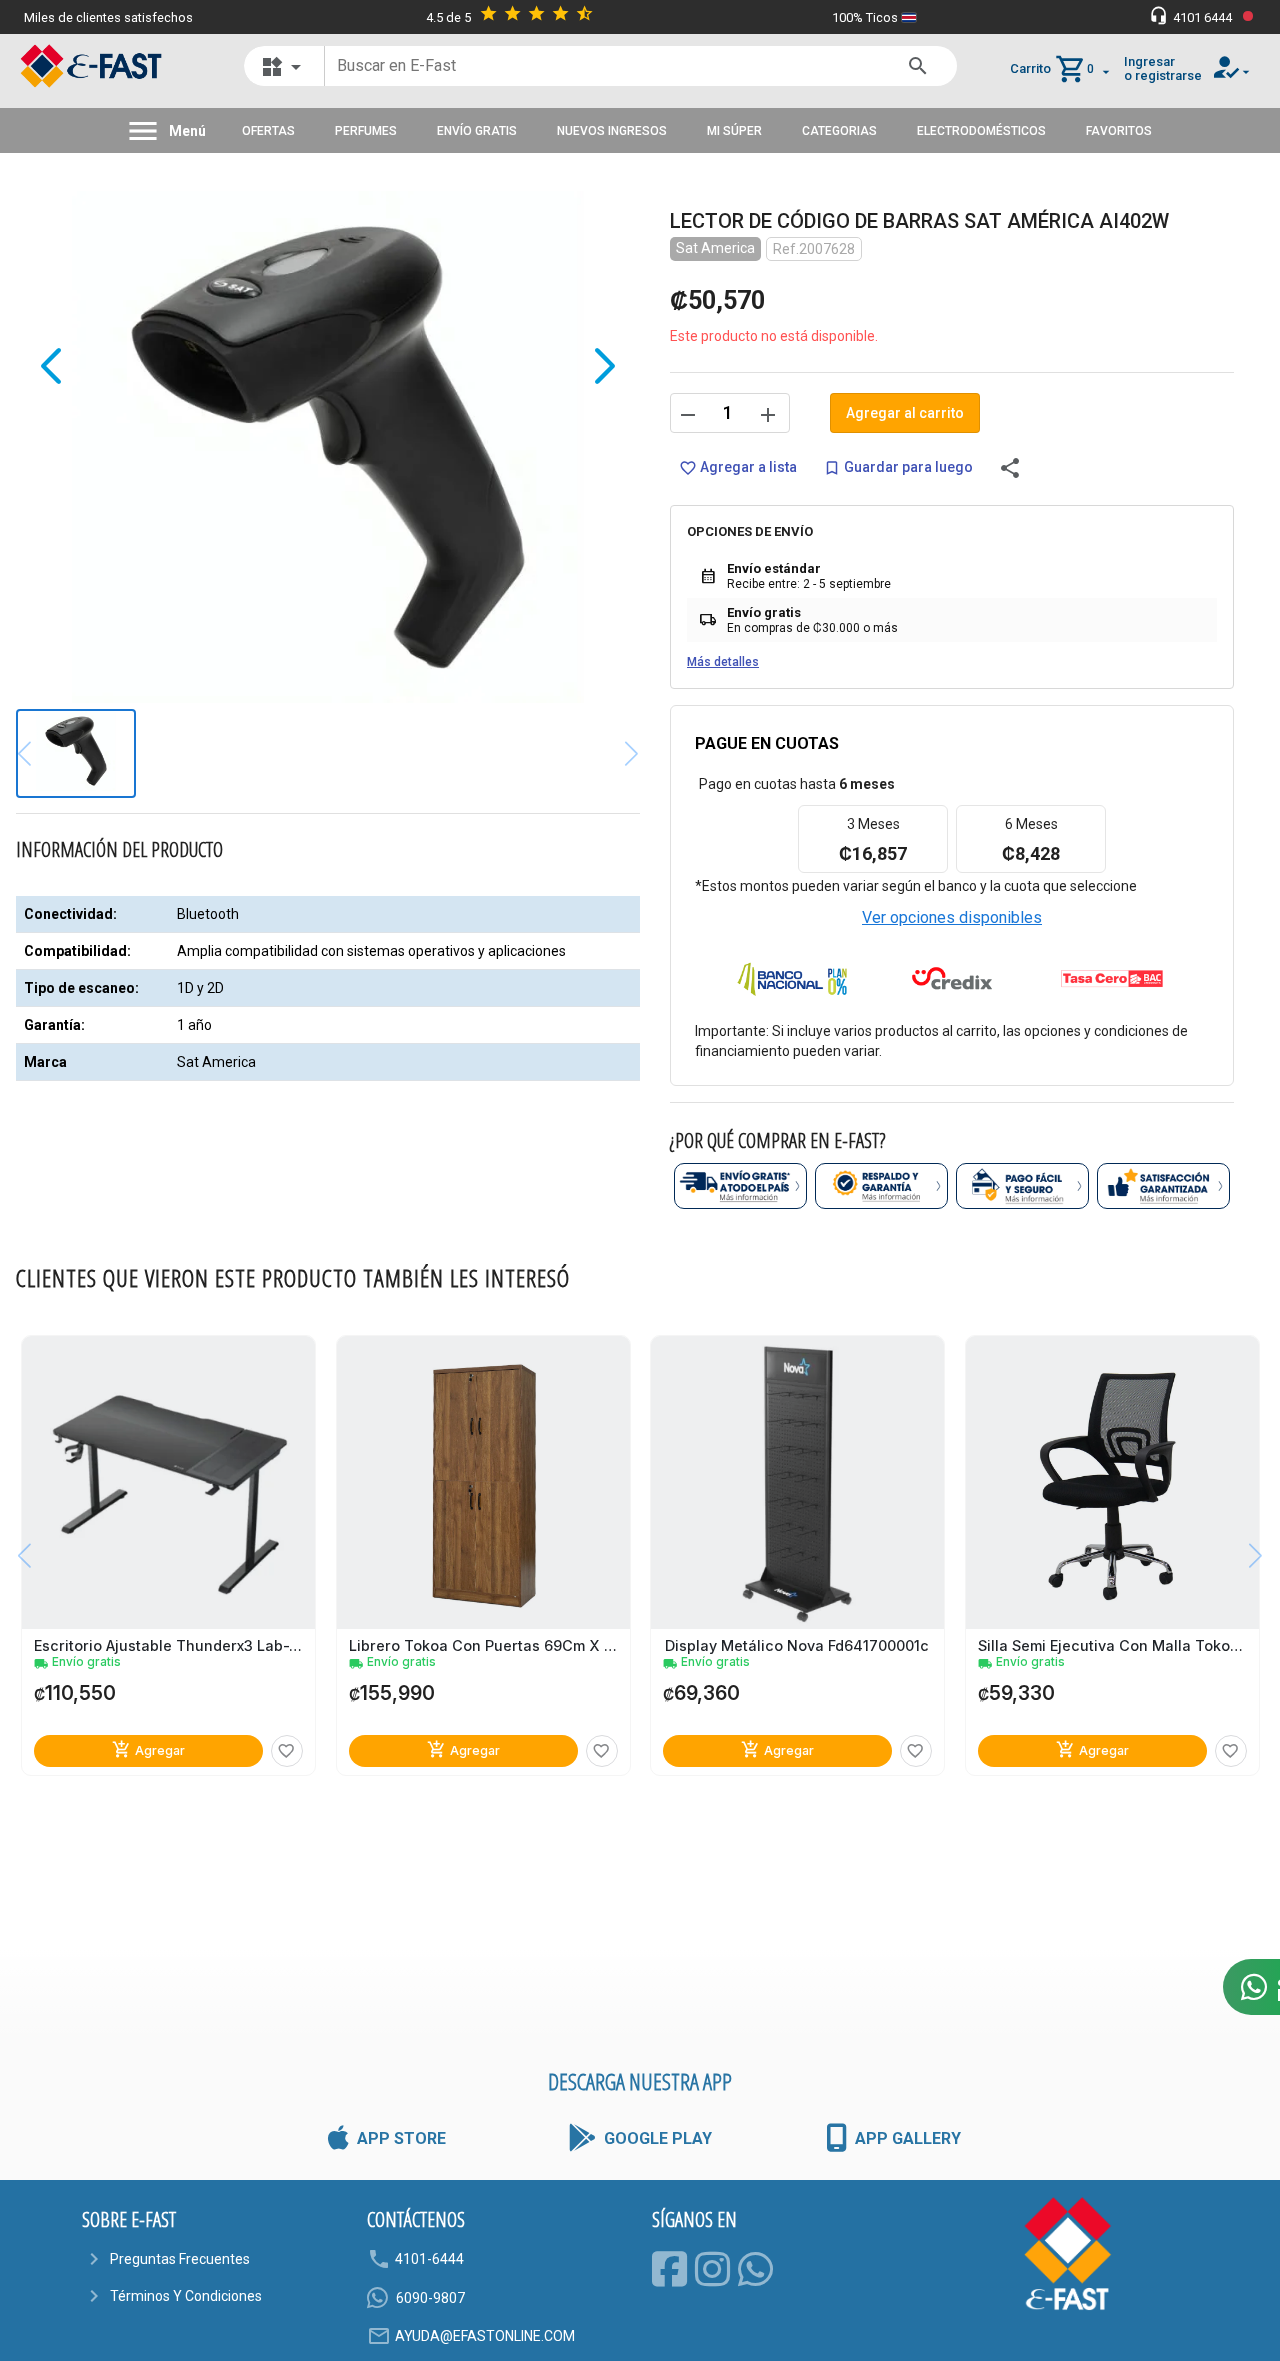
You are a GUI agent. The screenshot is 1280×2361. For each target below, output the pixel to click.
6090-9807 (430, 2298)
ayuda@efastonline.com (485, 2336)
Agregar (148, 1749)
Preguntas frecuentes (180, 2259)
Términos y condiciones (186, 2296)
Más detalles (723, 662)
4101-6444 (429, 2259)
